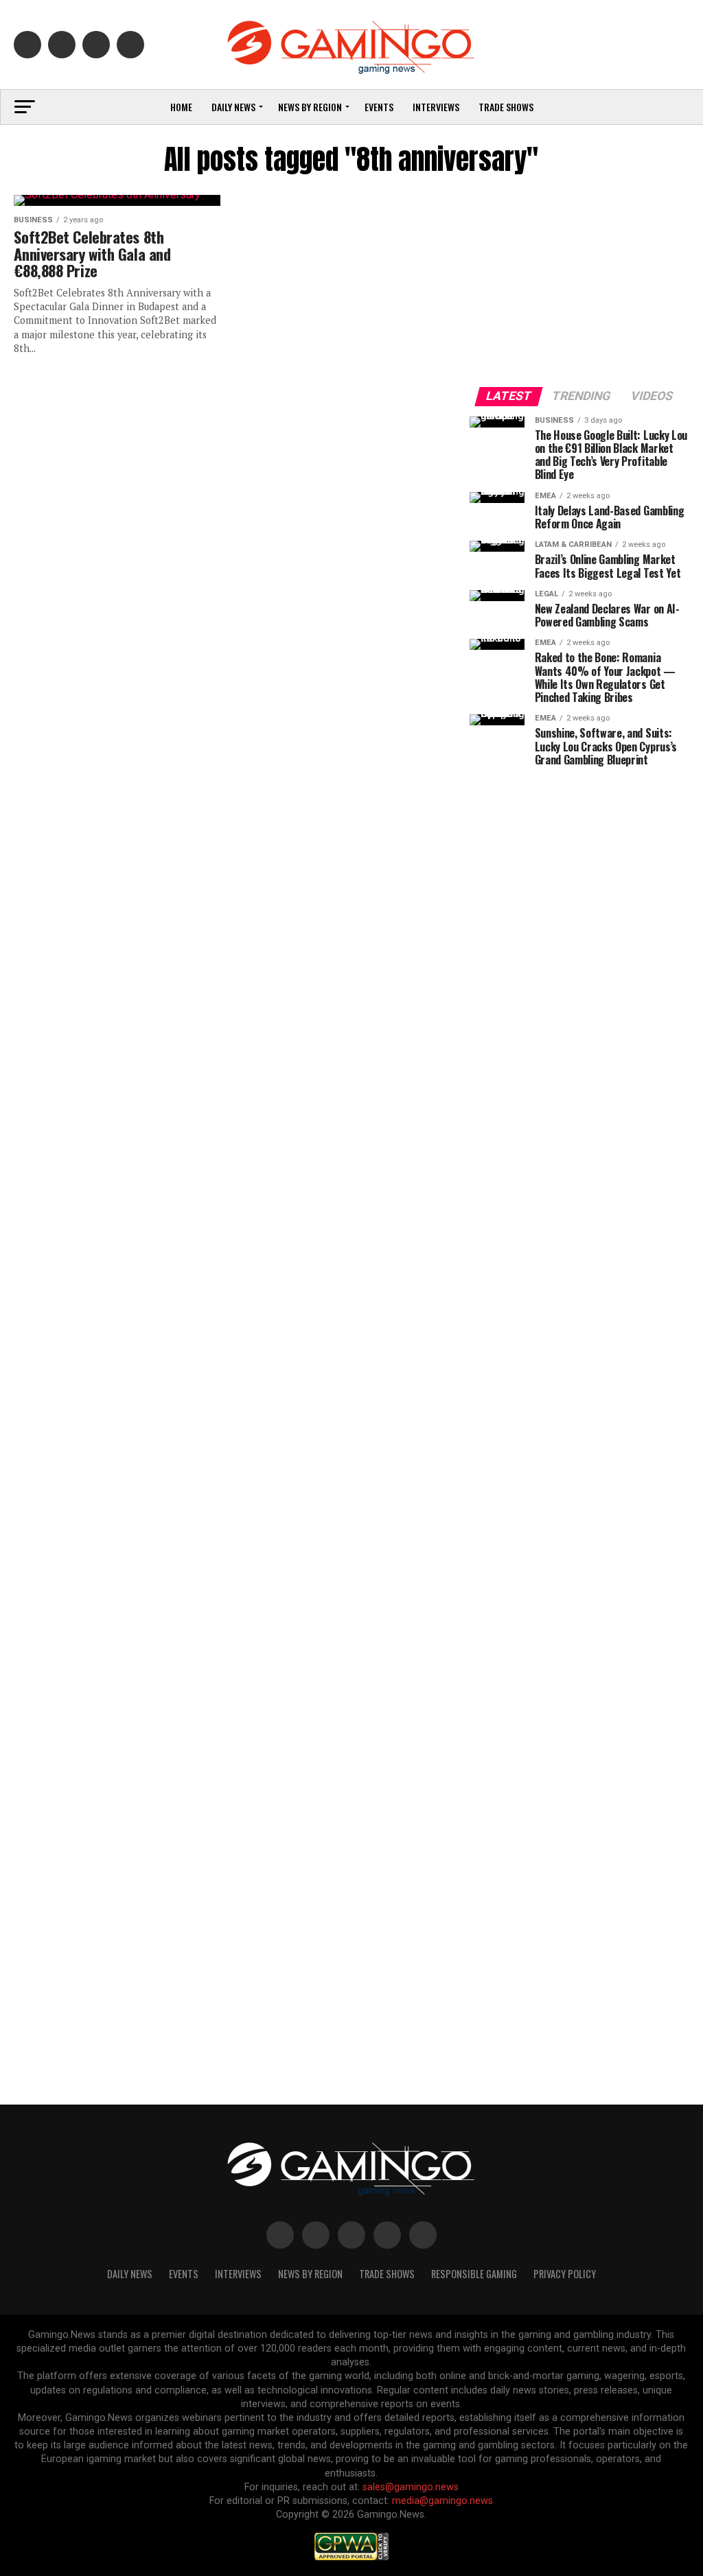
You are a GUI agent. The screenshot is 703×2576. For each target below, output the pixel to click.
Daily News (233, 107)
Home (181, 107)
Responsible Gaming (474, 2274)
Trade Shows (506, 107)
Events (379, 107)
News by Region (310, 107)
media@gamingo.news (442, 2501)
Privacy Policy (565, 2274)
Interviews (436, 107)
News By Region (310, 2274)
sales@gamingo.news (411, 2487)
